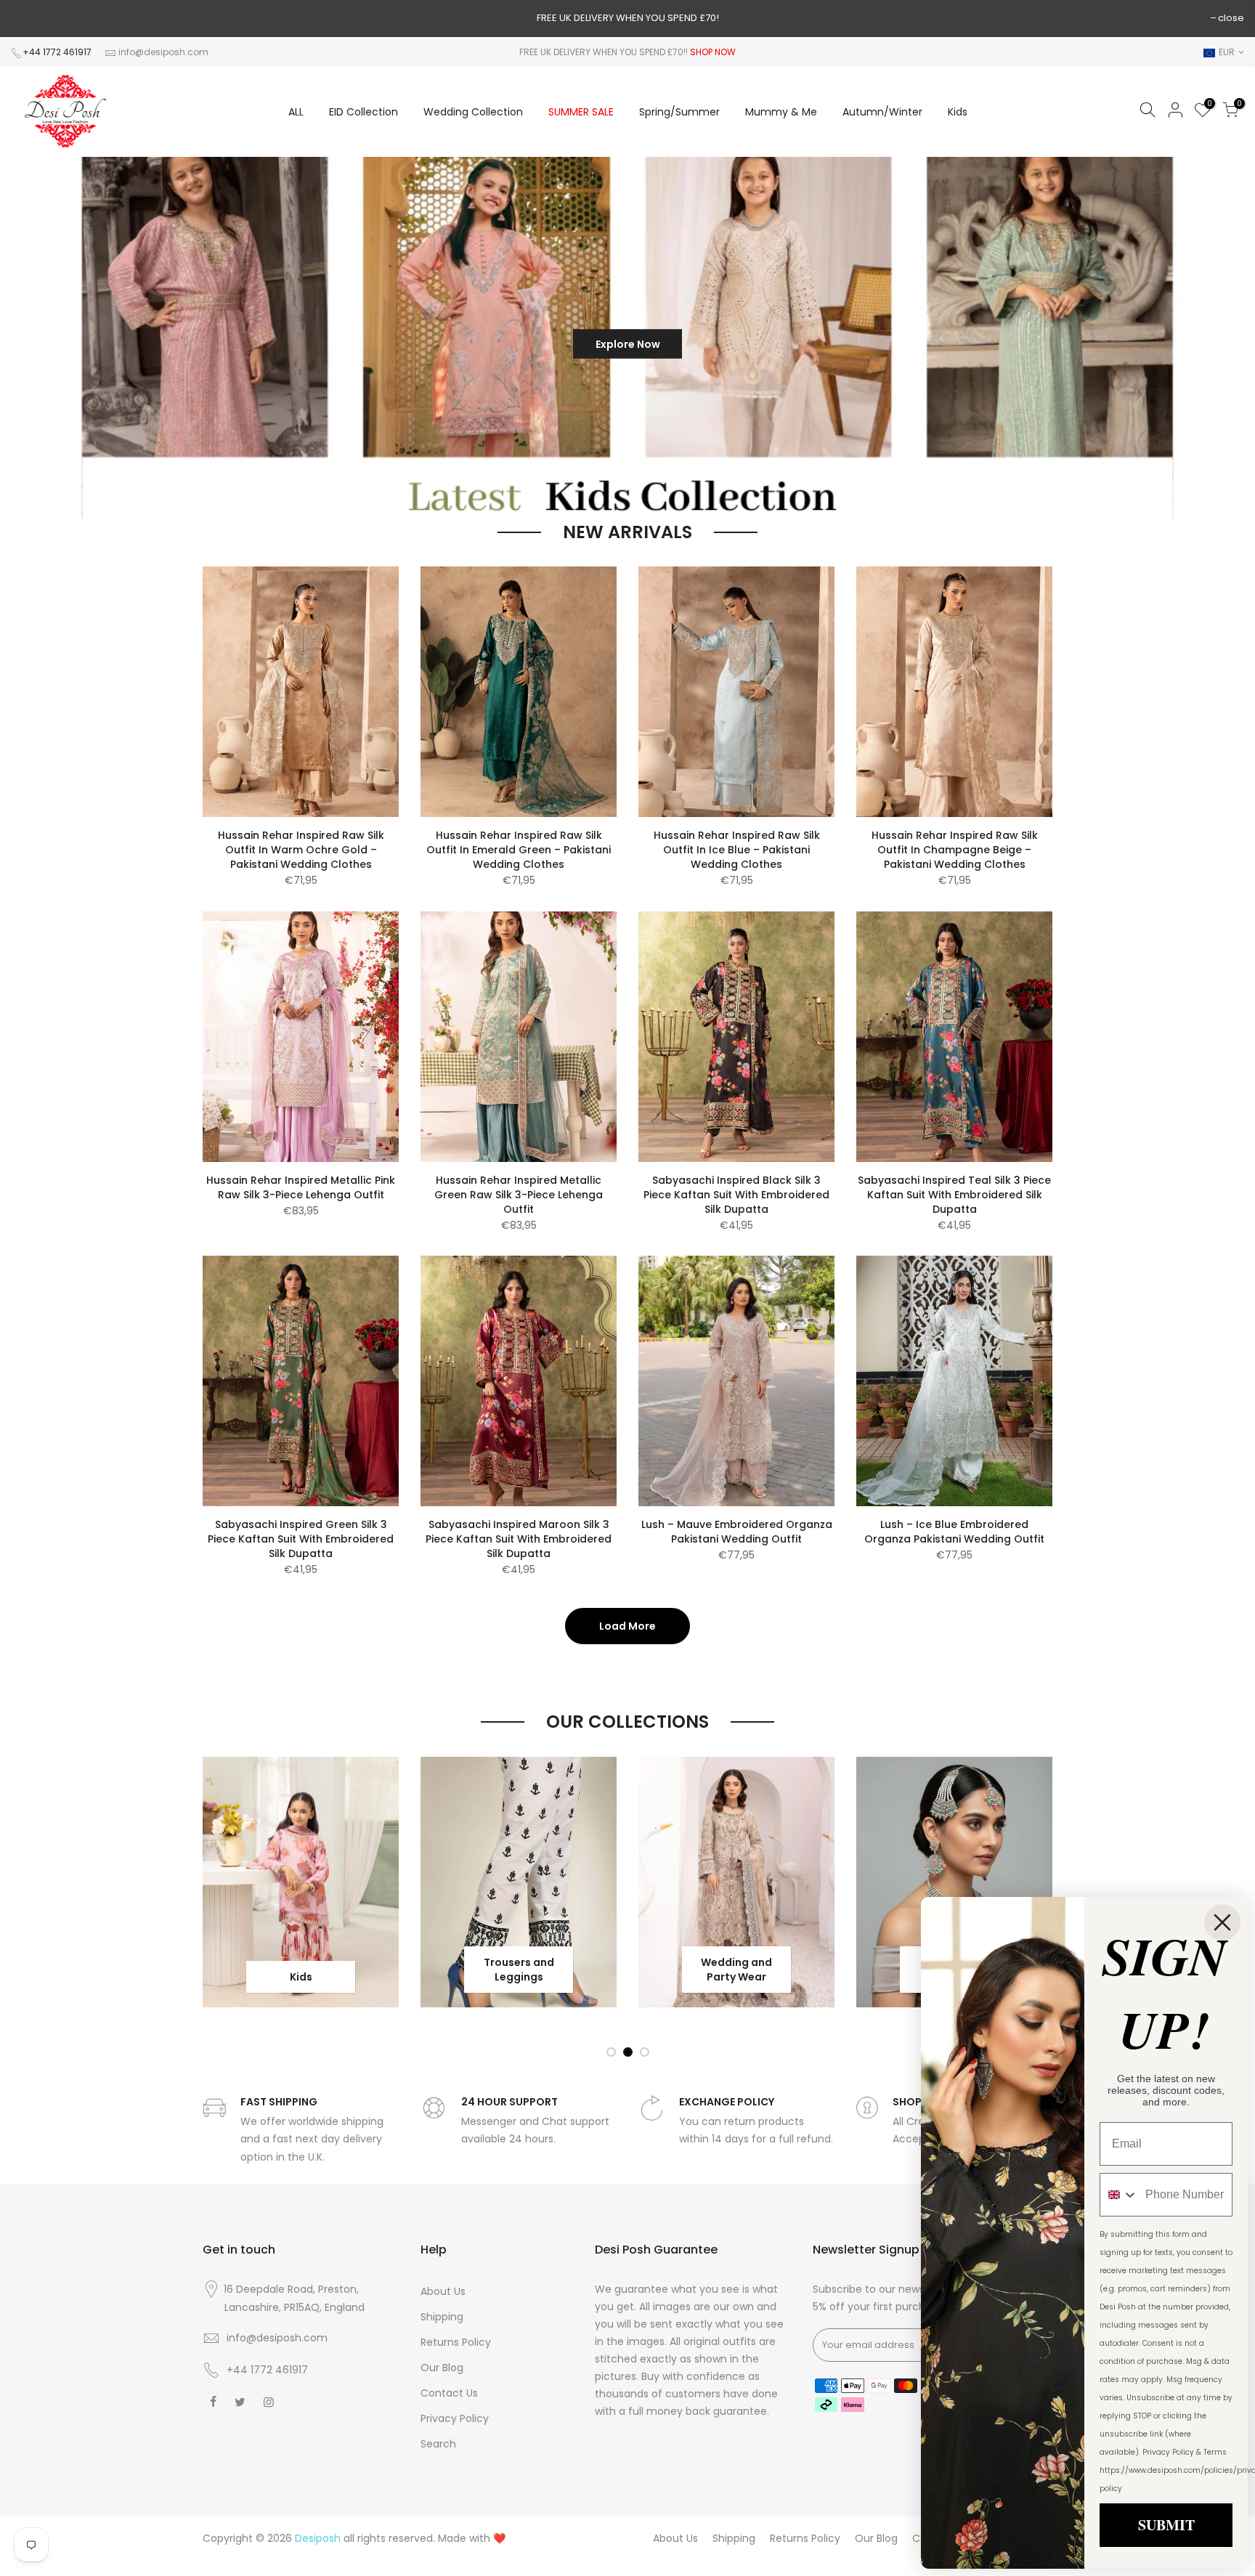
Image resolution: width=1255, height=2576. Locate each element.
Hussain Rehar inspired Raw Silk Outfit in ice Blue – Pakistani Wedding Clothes (737, 850)
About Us (443, 2291)
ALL (296, 112)
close (1231, 18)
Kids (958, 112)
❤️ (499, 2538)
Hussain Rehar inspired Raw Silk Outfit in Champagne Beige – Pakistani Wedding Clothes (955, 850)
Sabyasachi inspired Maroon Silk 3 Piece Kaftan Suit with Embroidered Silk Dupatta (519, 1539)
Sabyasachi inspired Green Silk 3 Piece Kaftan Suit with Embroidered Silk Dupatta (301, 1539)
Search (438, 2444)
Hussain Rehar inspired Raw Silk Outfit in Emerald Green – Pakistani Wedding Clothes (519, 850)
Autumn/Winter (882, 112)
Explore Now (555, 338)
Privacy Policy (455, 2418)
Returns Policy (456, 2342)
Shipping (442, 2317)
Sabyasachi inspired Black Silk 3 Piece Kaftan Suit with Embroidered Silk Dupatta (736, 1195)
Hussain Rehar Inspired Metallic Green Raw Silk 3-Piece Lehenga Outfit (519, 1195)
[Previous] (35, 339)
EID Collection (363, 112)
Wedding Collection (473, 112)
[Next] (1219, 339)
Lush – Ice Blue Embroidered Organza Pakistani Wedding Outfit (954, 1532)
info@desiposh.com (163, 52)
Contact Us (449, 2393)
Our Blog (442, 2368)
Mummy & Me (781, 112)
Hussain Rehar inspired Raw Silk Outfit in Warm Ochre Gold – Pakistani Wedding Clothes (301, 850)
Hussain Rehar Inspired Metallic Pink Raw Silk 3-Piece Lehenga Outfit (301, 1187)
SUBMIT (1166, 2525)
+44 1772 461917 (57, 52)
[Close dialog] (1222, 1922)
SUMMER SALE (581, 112)
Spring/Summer (679, 112)
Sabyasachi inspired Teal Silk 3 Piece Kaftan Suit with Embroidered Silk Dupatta (954, 1195)
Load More (627, 1626)
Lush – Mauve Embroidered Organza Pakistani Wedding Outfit (737, 1532)
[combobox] (1119, 2195)
